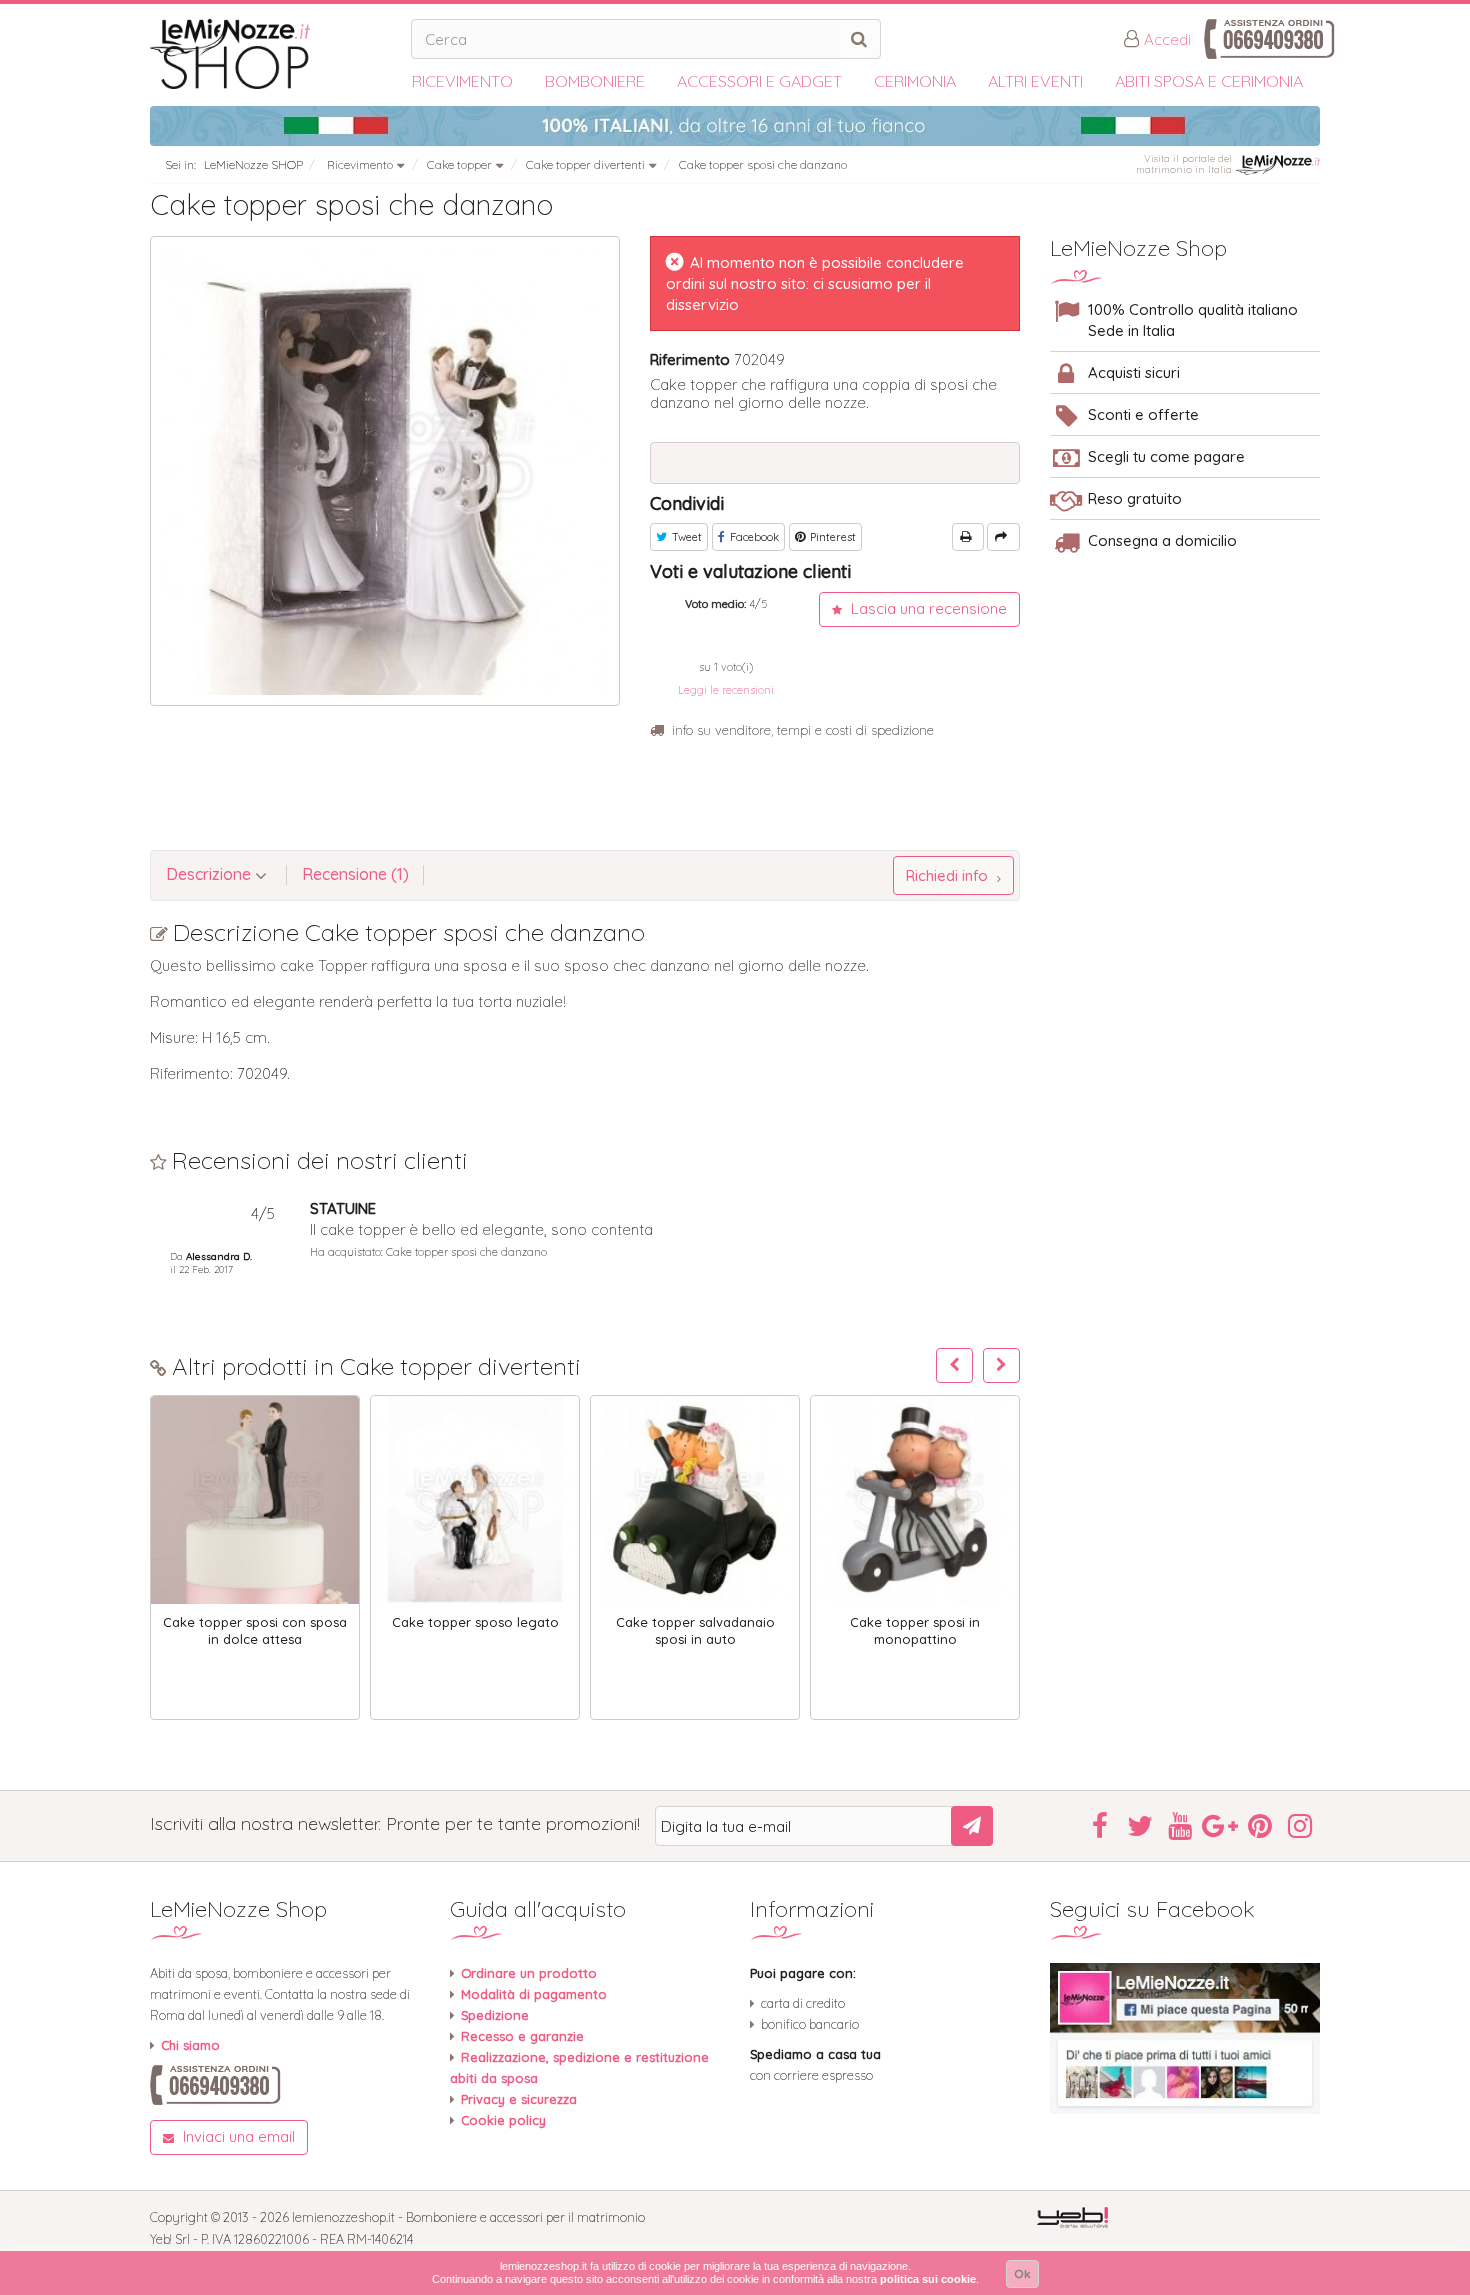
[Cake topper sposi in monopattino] (915, 1500)
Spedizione (495, 2015)
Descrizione (210, 874)
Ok (1022, 2273)
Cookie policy (503, 2120)
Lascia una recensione (927, 608)
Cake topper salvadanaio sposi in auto (695, 1630)
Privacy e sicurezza (519, 2099)
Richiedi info (949, 875)
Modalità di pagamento (534, 1994)
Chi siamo (190, 2045)
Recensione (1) (355, 874)
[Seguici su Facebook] (1185, 2038)
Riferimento (690, 359)
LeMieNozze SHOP (253, 164)
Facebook (753, 537)
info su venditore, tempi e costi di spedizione (803, 730)
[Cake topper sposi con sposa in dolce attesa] (255, 1500)
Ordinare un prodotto (529, 1973)
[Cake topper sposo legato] (475, 1500)
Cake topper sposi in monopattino (915, 1630)
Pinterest (831, 537)
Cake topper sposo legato (475, 1622)
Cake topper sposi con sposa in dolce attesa (255, 1630)
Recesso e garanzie (522, 2036)
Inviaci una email (237, 2136)
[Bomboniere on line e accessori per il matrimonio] (273, 54)
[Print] (968, 537)
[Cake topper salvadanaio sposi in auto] (695, 1500)
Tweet (685, 537)
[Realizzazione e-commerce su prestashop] (1072, 2216)
